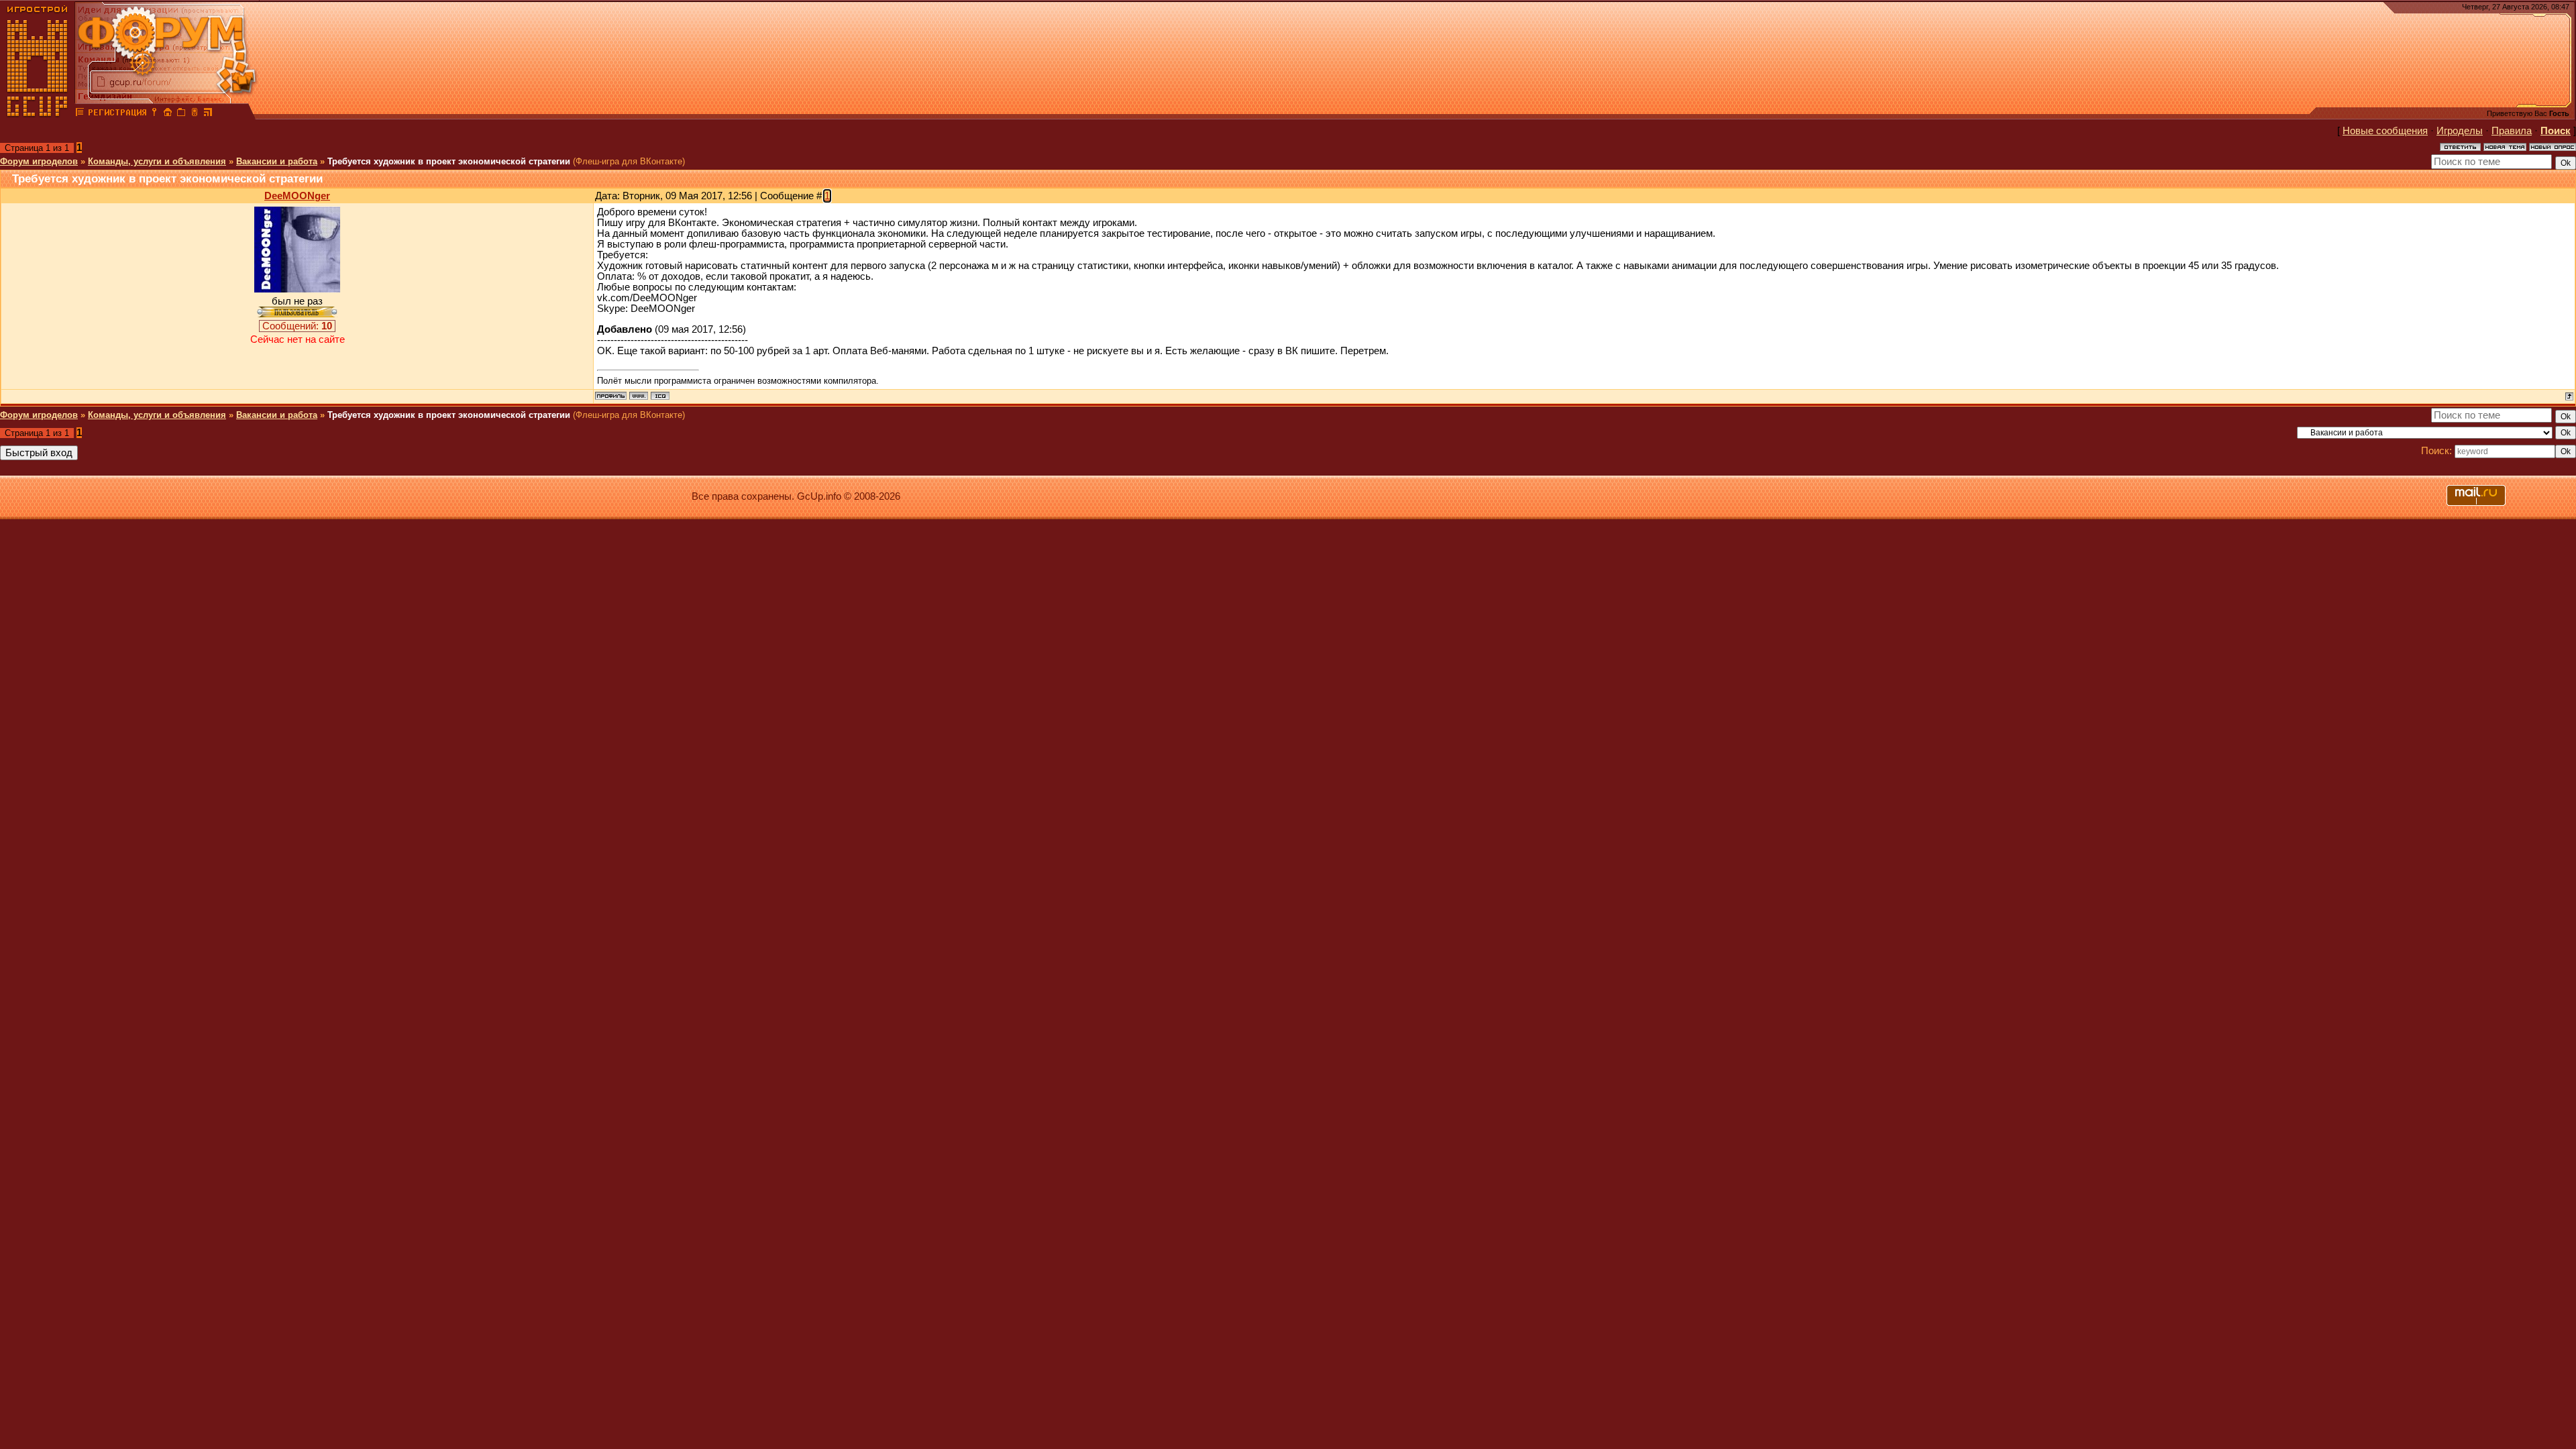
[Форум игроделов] (80, 114)
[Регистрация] (117, 114)
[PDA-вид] (195, 114)
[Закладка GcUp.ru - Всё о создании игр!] (181, 114)
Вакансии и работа (277, 161)
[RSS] (208, 114)
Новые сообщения (2385, 131)
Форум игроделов (39, 161)
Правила (2512, 131)
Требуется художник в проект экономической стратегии (449, 161)
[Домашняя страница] (639, 396)
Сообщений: (297, 326)
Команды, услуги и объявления (157, 161)
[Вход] (154, 114)
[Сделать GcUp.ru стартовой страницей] (168, 114)
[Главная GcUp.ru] (38, 114)
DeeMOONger (297, 196)
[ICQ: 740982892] (660, 396)
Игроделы (2460, 131)
